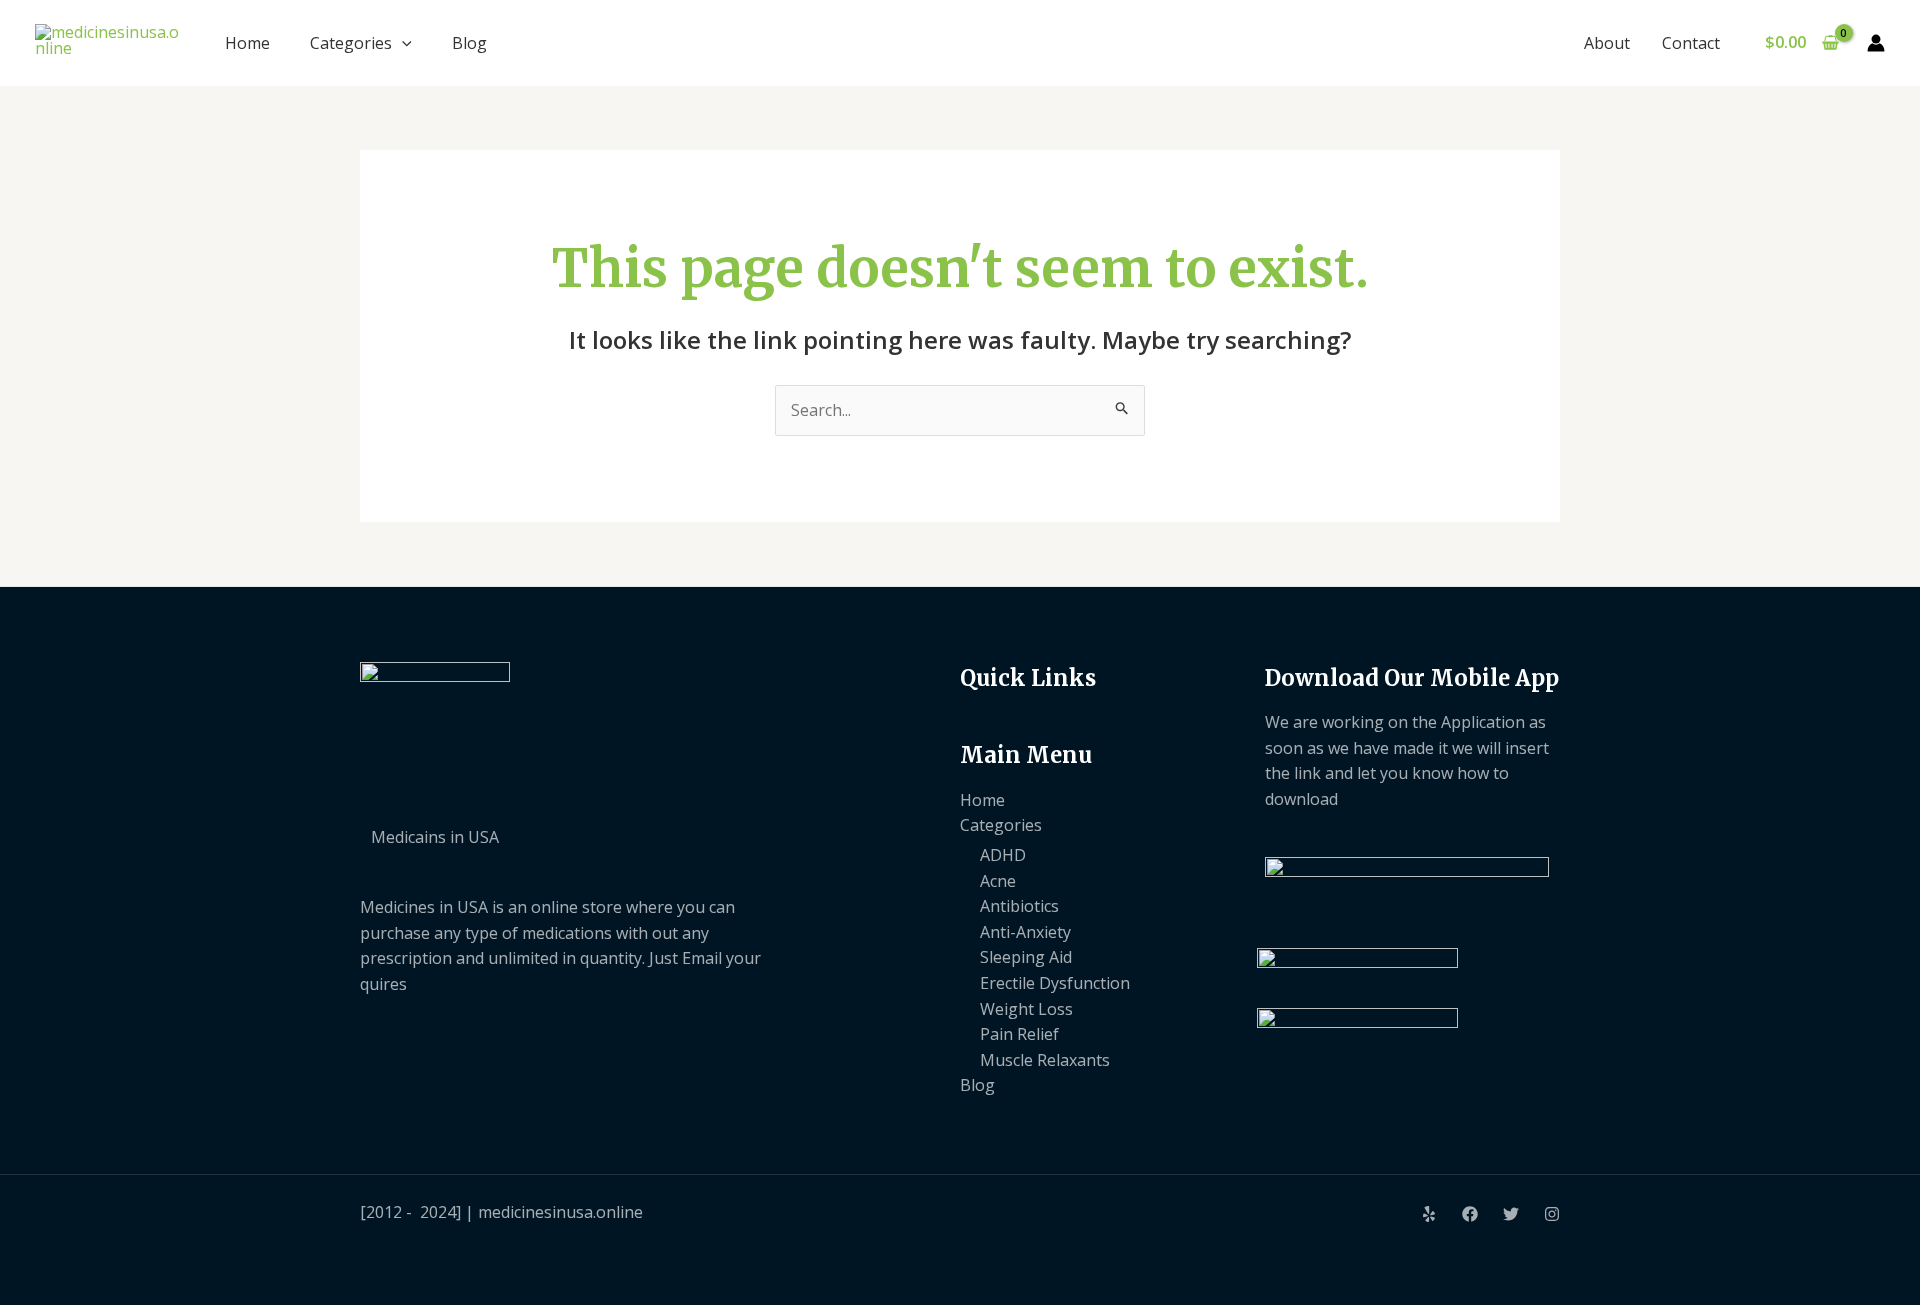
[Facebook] (1470, 1214)
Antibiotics (1019, 906)
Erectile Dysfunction (1055, 983)
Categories (351, 43)
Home (247, 43)
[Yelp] (1429, 1214)
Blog (469, 43)
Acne (998, 881)
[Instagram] (1552, 1214)
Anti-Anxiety (1025, 932)
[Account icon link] (1876, 43)
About (1607, 43)
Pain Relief (1019, 1034)
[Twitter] (1511, 1214)
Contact (1691, 43)
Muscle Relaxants (1045, 1060)
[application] (402, 43)
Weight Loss (1026, 1009)
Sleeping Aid (1026, 957)
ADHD (1003, 855)
